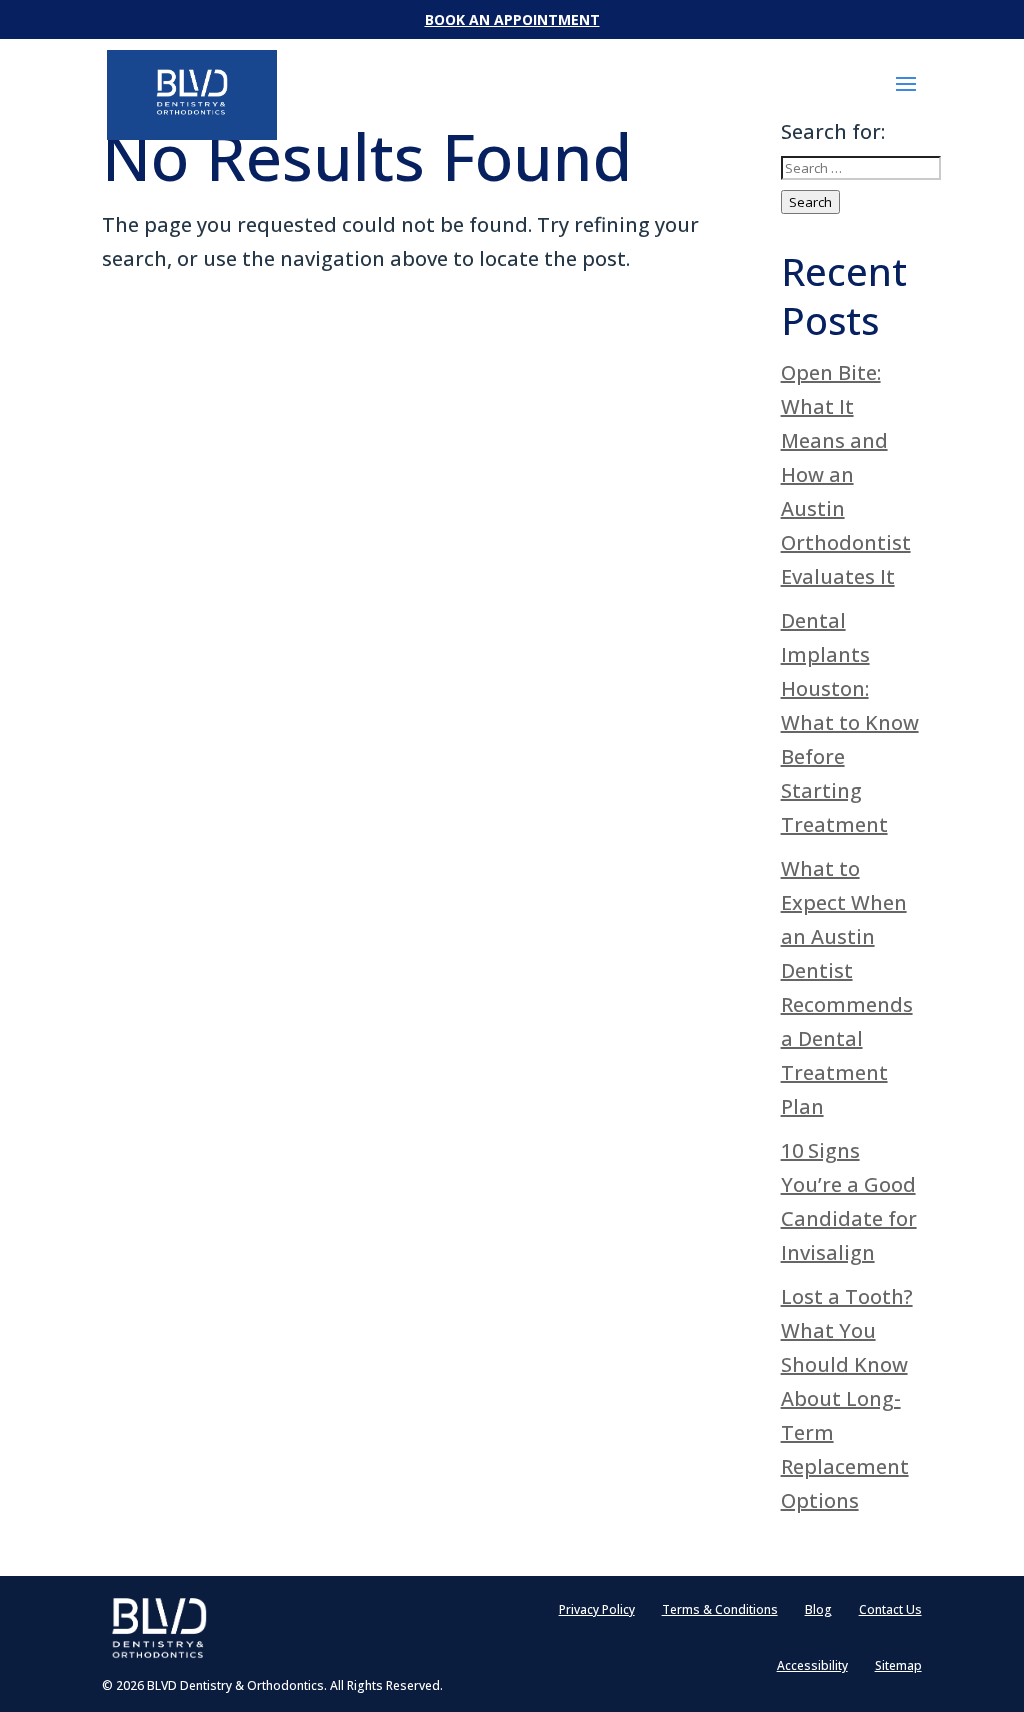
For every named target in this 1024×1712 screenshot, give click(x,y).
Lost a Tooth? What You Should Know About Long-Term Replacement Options (847, 1398)
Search (810, 202)
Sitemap (898, 1666)
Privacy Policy (597, 1610)
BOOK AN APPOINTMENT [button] (512, 19)
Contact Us (890, 1610)
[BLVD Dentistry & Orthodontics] (191, 92)
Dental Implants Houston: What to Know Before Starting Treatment (850, 722)
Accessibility (812, 1666)
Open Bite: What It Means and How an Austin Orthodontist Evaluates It (846, 474)
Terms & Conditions (720, 1610)
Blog (818, 1610)
